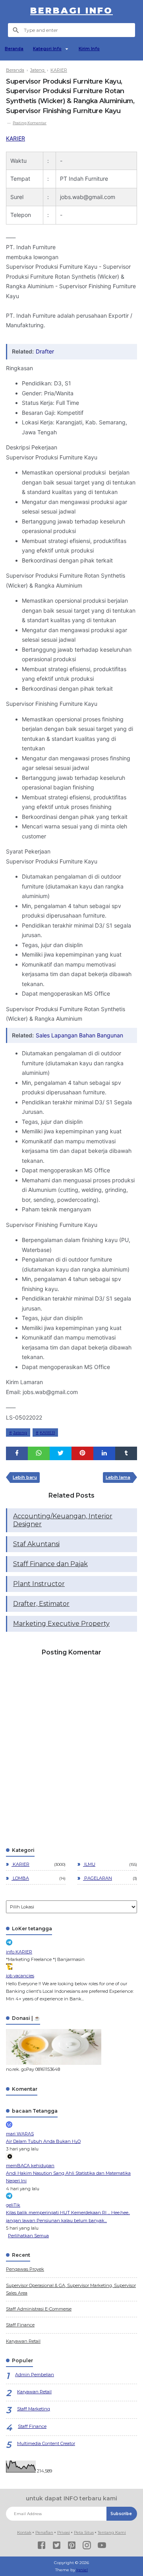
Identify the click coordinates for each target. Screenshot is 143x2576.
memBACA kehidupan (30, 2166)
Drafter (45, 351)
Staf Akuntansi (36, 1544)
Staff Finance (20, 2325)
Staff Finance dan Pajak (50, 1564)
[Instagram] (87, 2546)
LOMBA (20, 1878)
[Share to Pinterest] (82, 1453)
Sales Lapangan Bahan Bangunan (79, 1035)
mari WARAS (20, 2134)
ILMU (89, 1864)
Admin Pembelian (35, 2375)
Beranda (14, 49)
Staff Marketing (34, 2409)
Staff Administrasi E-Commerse (39, 2309)
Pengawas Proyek (25, 2269)
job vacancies (20, 1976)
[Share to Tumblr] (126, 1453)
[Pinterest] (72, 2546)
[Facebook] (42, 2546)
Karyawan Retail (23, 2341)
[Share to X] (61, 1453)
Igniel (82, 2570)
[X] (57, 2546)
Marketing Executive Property (61, 1624)
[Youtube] (102, 2546)
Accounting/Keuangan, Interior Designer (63, 1520)
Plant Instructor (39, 1584)
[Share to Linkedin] (104, 1453)
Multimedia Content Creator (46, 2443)
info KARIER (19, 1952)
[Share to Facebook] (17, 1453)
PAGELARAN (98, 1878)
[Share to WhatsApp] (39, 1453)
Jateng (20, 1433)
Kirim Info (89, 49)
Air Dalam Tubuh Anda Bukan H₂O (43, 2141)
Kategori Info (47, 49)
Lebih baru (25, 1477)
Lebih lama (118, 1477)
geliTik (13, 2205)
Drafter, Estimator (41, 1604)
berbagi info (71, 11)
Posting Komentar (30, 123)
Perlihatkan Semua (28, 2236)
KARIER (15, 138)
